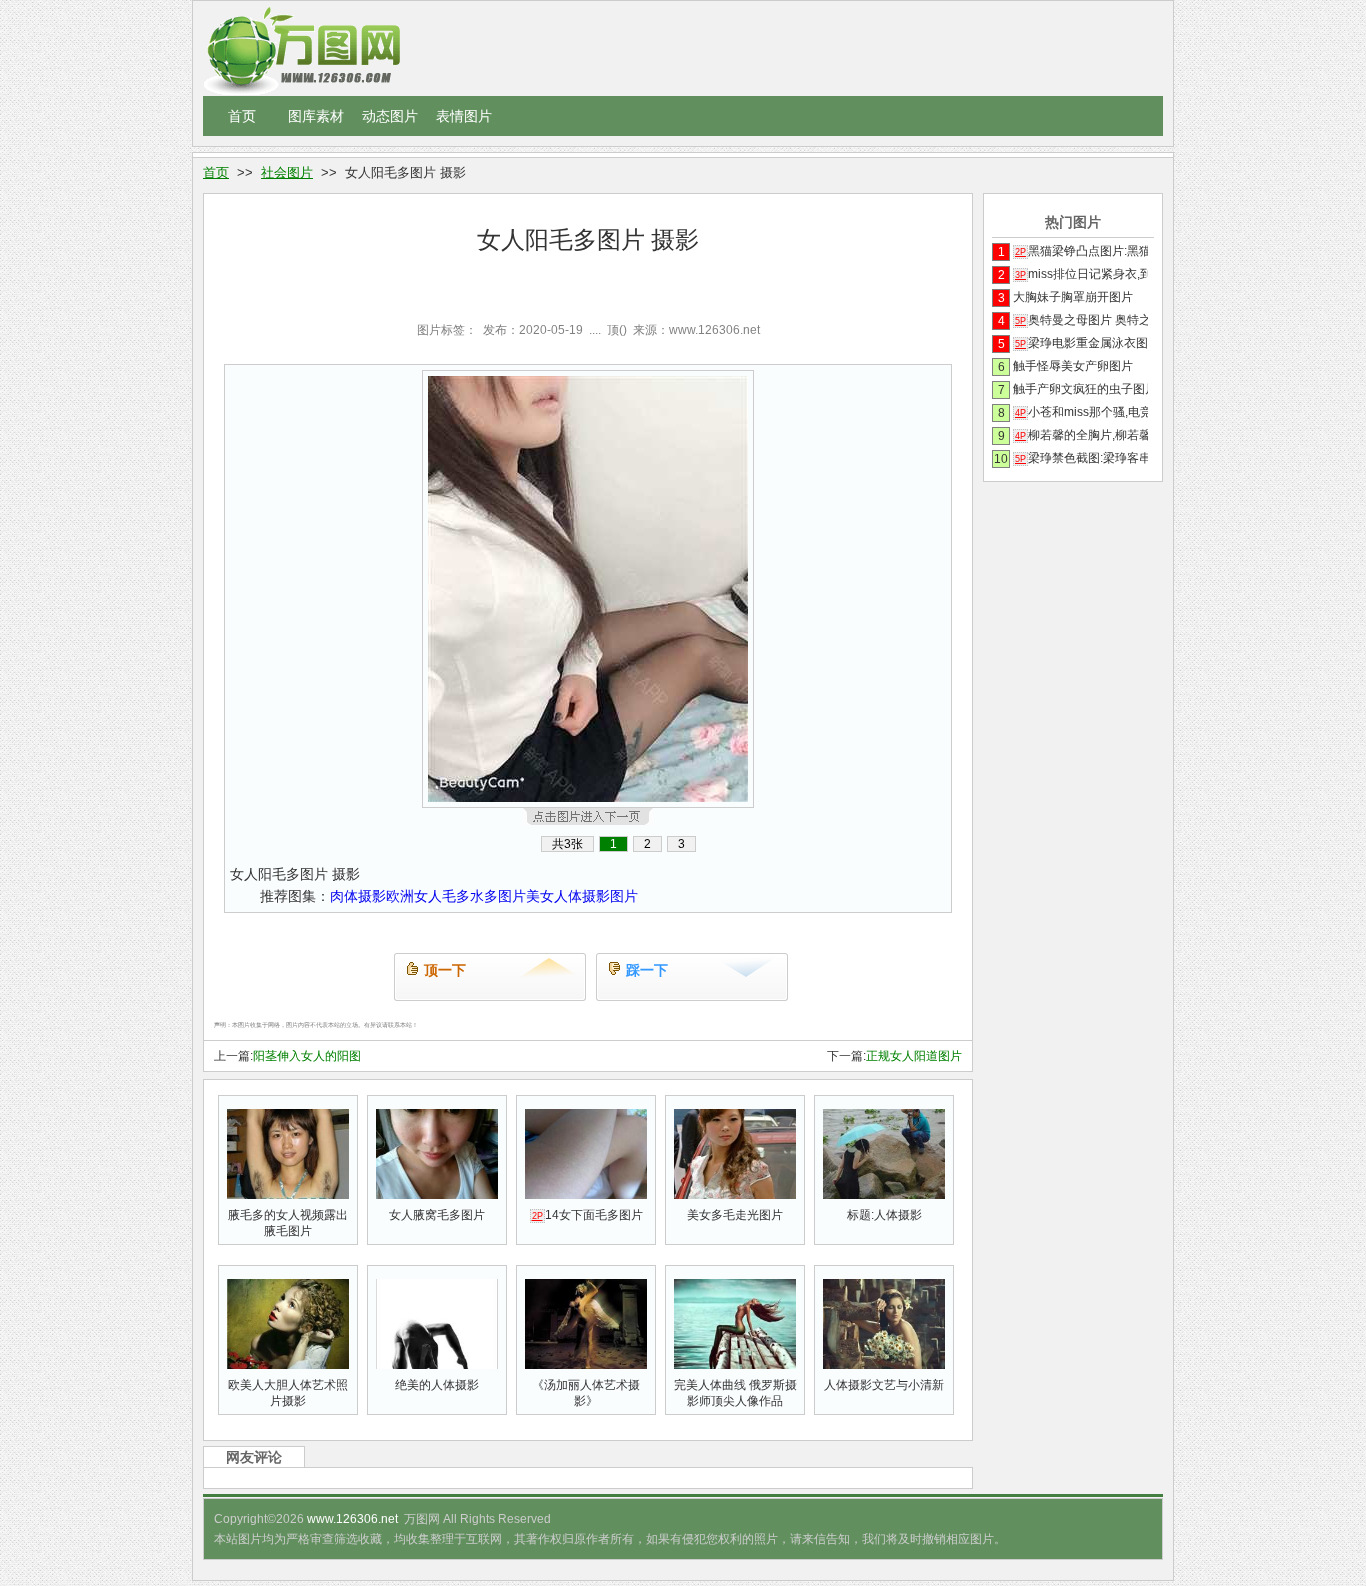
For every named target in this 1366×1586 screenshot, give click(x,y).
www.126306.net (352, 1519)
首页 (242, 116)
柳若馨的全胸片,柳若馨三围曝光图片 (1081, 435)
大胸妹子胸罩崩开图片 (1073, 297)
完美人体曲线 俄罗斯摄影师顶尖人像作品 (735, 1393)
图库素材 (316, 116)
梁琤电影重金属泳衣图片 (1081, 343)
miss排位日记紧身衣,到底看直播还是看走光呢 (1081, 274)
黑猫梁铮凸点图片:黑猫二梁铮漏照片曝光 (1081, 251)
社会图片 (287, 172)
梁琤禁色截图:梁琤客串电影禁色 (1081, 458)
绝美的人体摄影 (437, 1385)
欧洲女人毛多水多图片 (456, 896)
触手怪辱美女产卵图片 (1073, 366)
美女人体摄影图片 (582, 896)
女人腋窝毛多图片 (437, 1215)
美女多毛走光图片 (735, 1215)
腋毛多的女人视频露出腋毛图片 (288, 1223)
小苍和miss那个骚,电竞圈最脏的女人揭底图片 (1081, 412)
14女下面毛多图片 (587, 1215)
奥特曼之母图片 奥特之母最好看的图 (1081, 320)
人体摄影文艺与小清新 (884, 1385)
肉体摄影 (358, 896)
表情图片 (464, 116)
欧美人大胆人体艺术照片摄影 (288, 1393)
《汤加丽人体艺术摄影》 (586, 1393)
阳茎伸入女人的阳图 (307, 1056)
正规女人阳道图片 (914, 1056)
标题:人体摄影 (884, 1215)
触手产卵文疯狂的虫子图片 (1080, 389)
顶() (617, 330)
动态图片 (390, 116)
